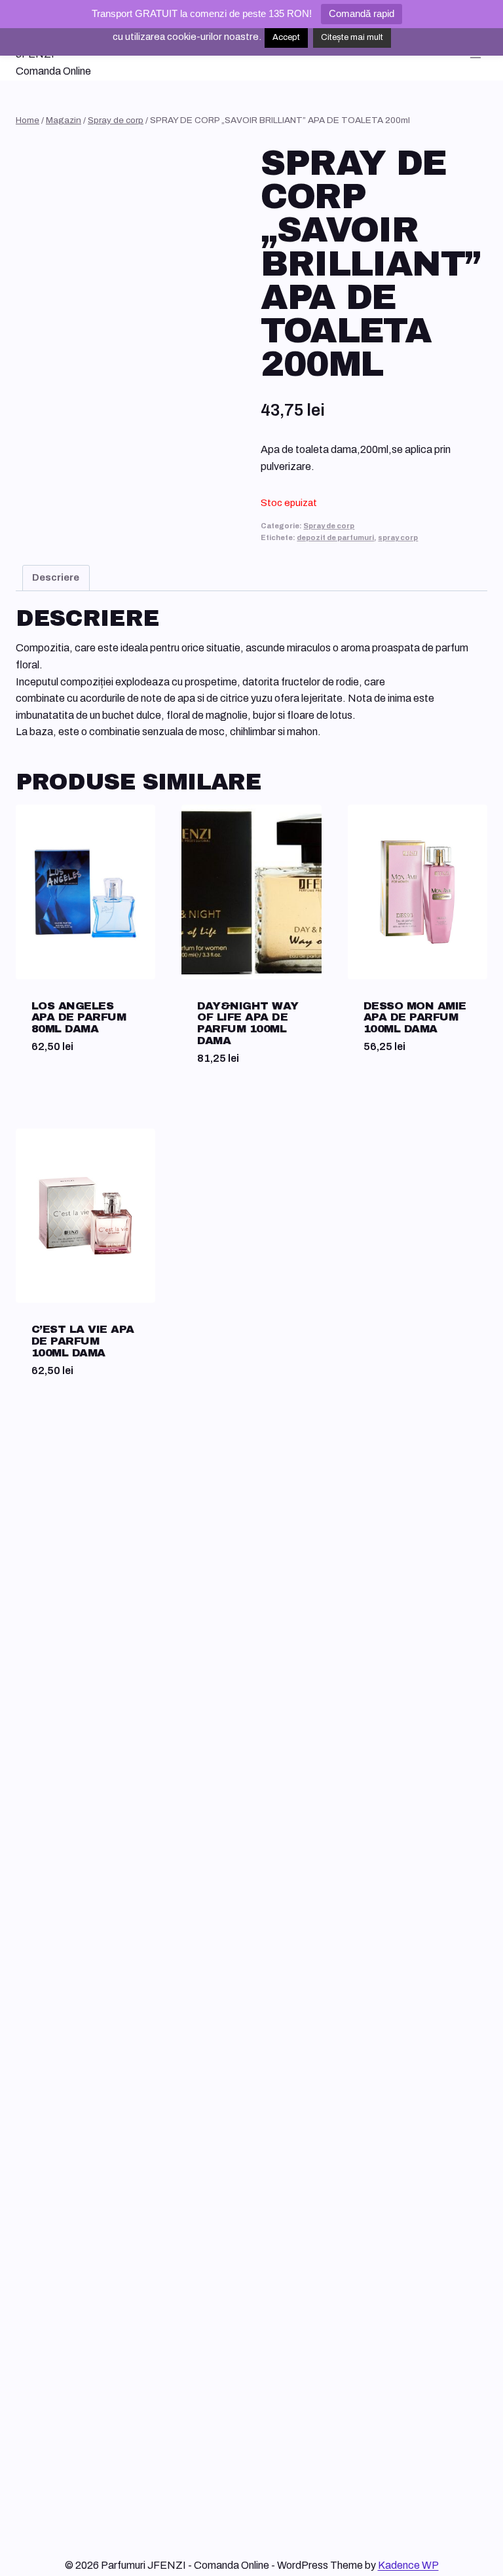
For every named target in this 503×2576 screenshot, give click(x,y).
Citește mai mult (352, 37)
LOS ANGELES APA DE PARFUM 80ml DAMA (79, 1018)
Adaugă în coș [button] (69, 1094)
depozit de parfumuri (335, 537)
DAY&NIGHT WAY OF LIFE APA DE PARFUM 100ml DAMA (248, 1024)
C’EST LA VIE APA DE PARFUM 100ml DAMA (83, 1341)
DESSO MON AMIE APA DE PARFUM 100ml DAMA (415, 1018)
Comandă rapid (362, 13)
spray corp (398, 537)
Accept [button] (286, 37)
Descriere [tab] (56, 577)
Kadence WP (408, 2565)
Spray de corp (329, 526)
